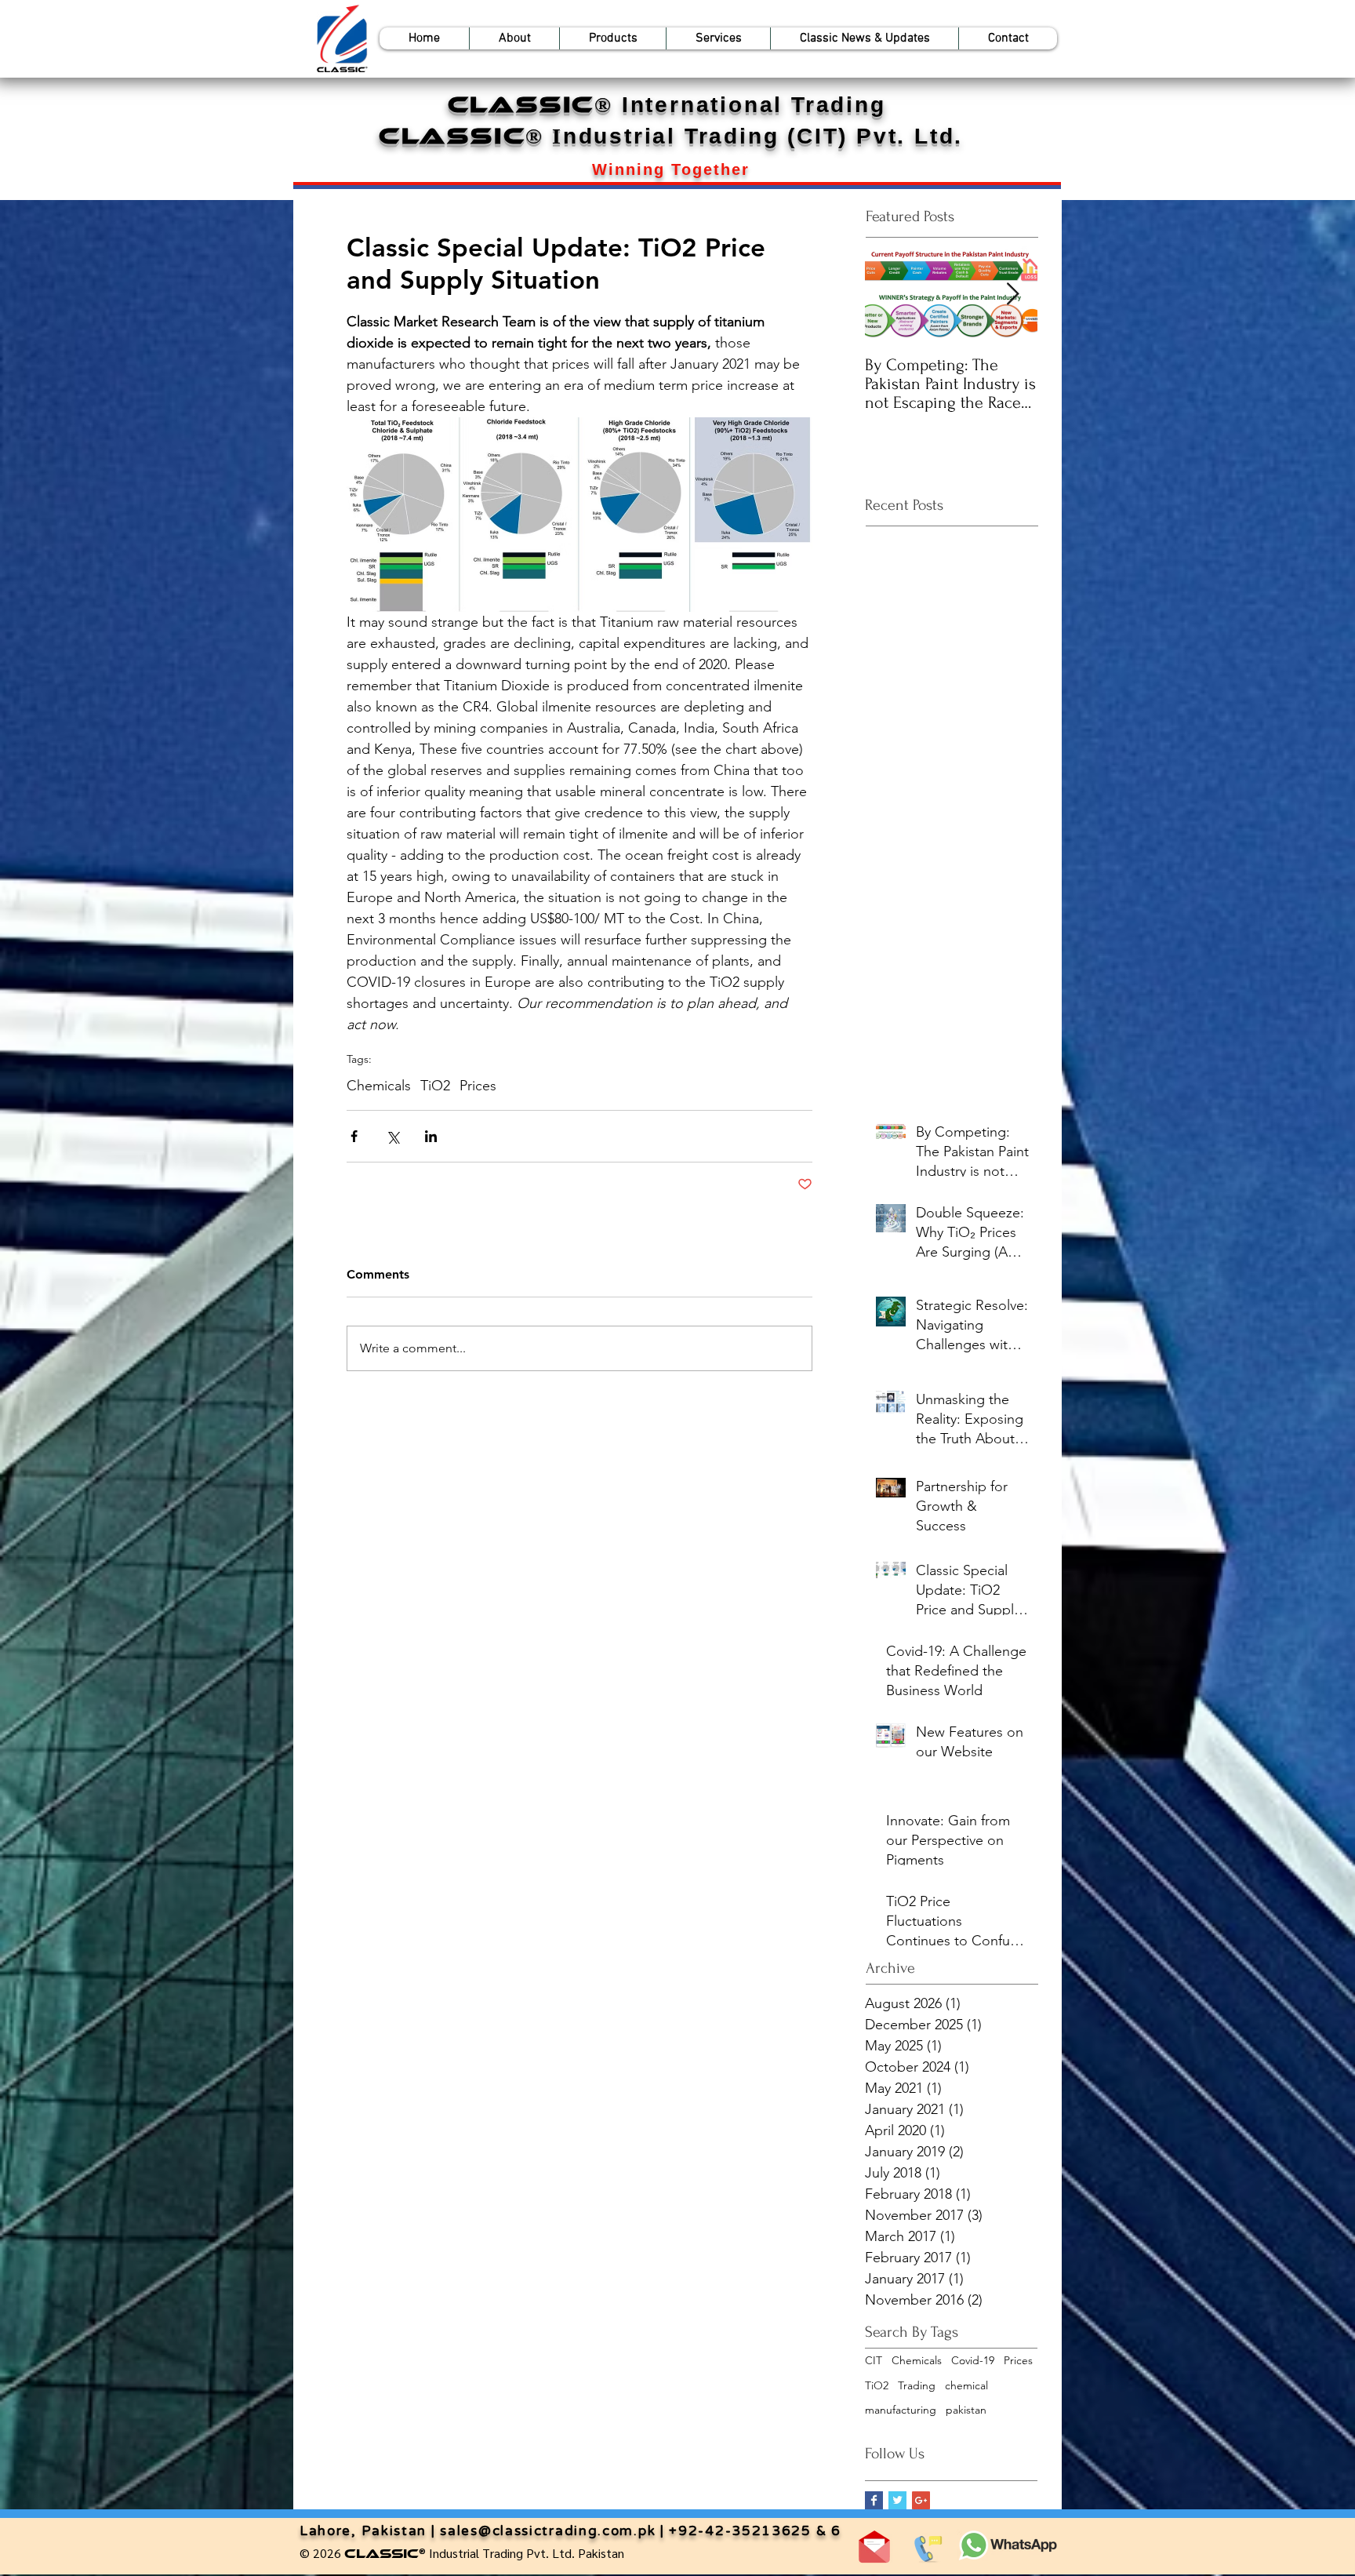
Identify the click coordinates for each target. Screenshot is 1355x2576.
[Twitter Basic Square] (897, 2500)
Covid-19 (973, 2360)
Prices (478, 1086)
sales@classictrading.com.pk (548, 2531)
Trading (917, 2385)
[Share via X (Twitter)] (392, 1136)
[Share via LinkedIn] (431, 1136)
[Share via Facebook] (354, 1136)
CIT (874, 2360)
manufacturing (901, 2410)
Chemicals (379, 1086)
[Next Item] (1012, 295)
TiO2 (435, 1086)
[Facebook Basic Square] (874, 2500)
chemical (966, 2385)
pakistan (966, 2410)
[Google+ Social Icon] (921, 2500)
